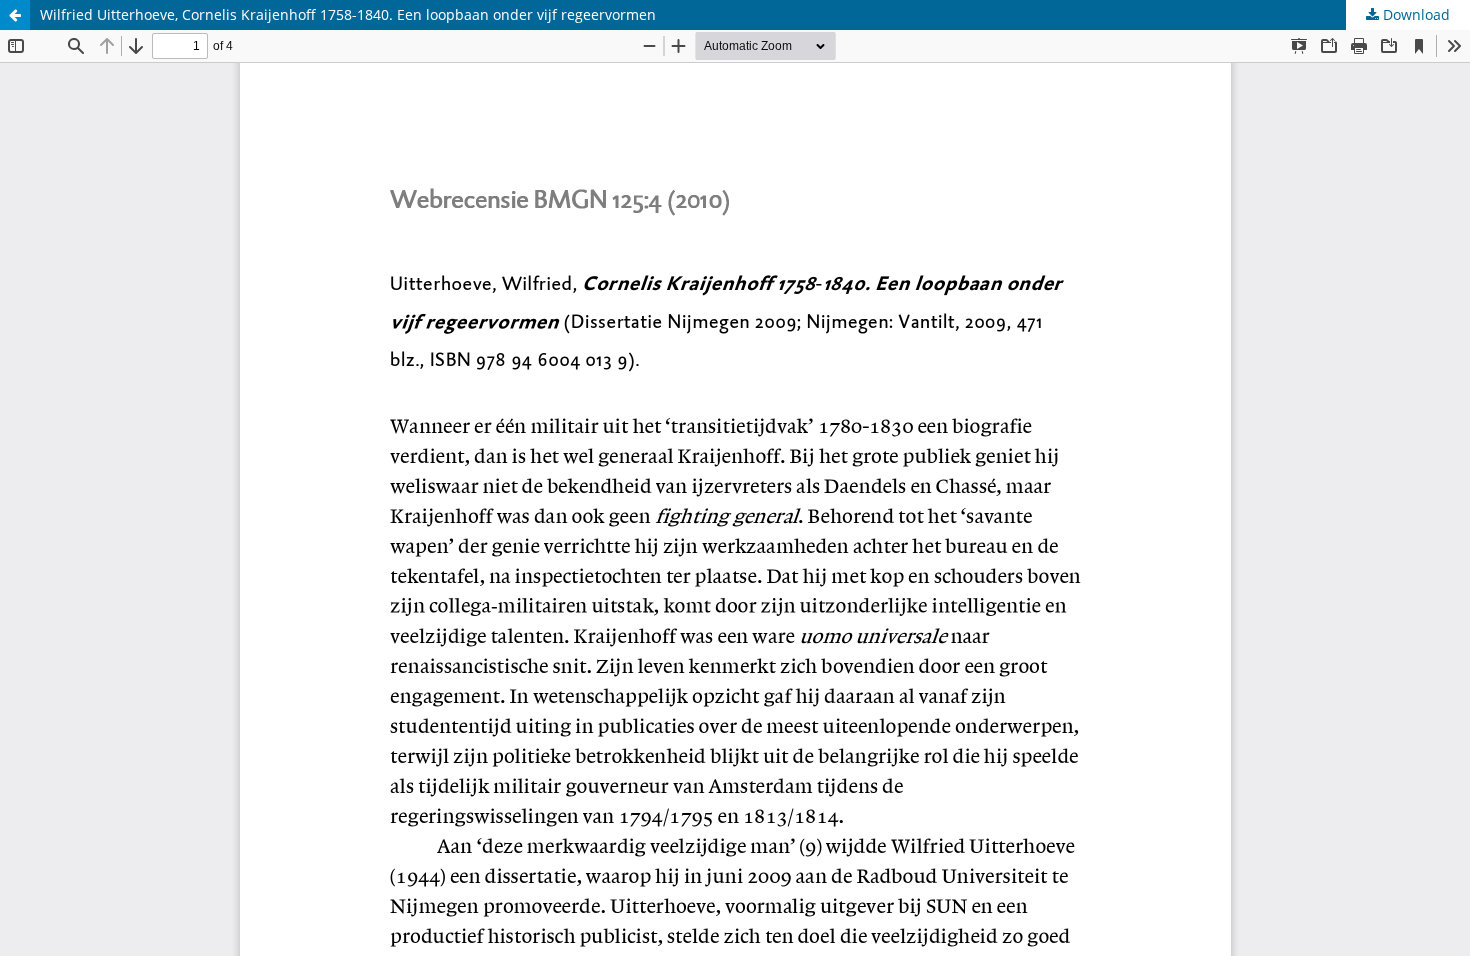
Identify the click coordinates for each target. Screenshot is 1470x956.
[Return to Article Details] (15, 15)
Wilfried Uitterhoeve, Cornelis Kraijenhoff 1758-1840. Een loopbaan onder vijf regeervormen (348, 14)
